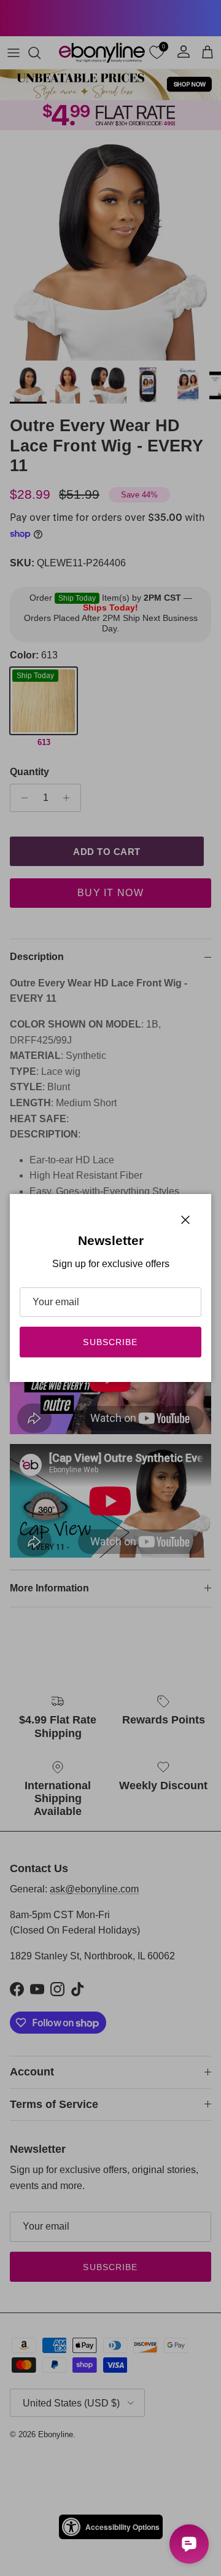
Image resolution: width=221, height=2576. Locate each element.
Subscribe (110, 1342)
